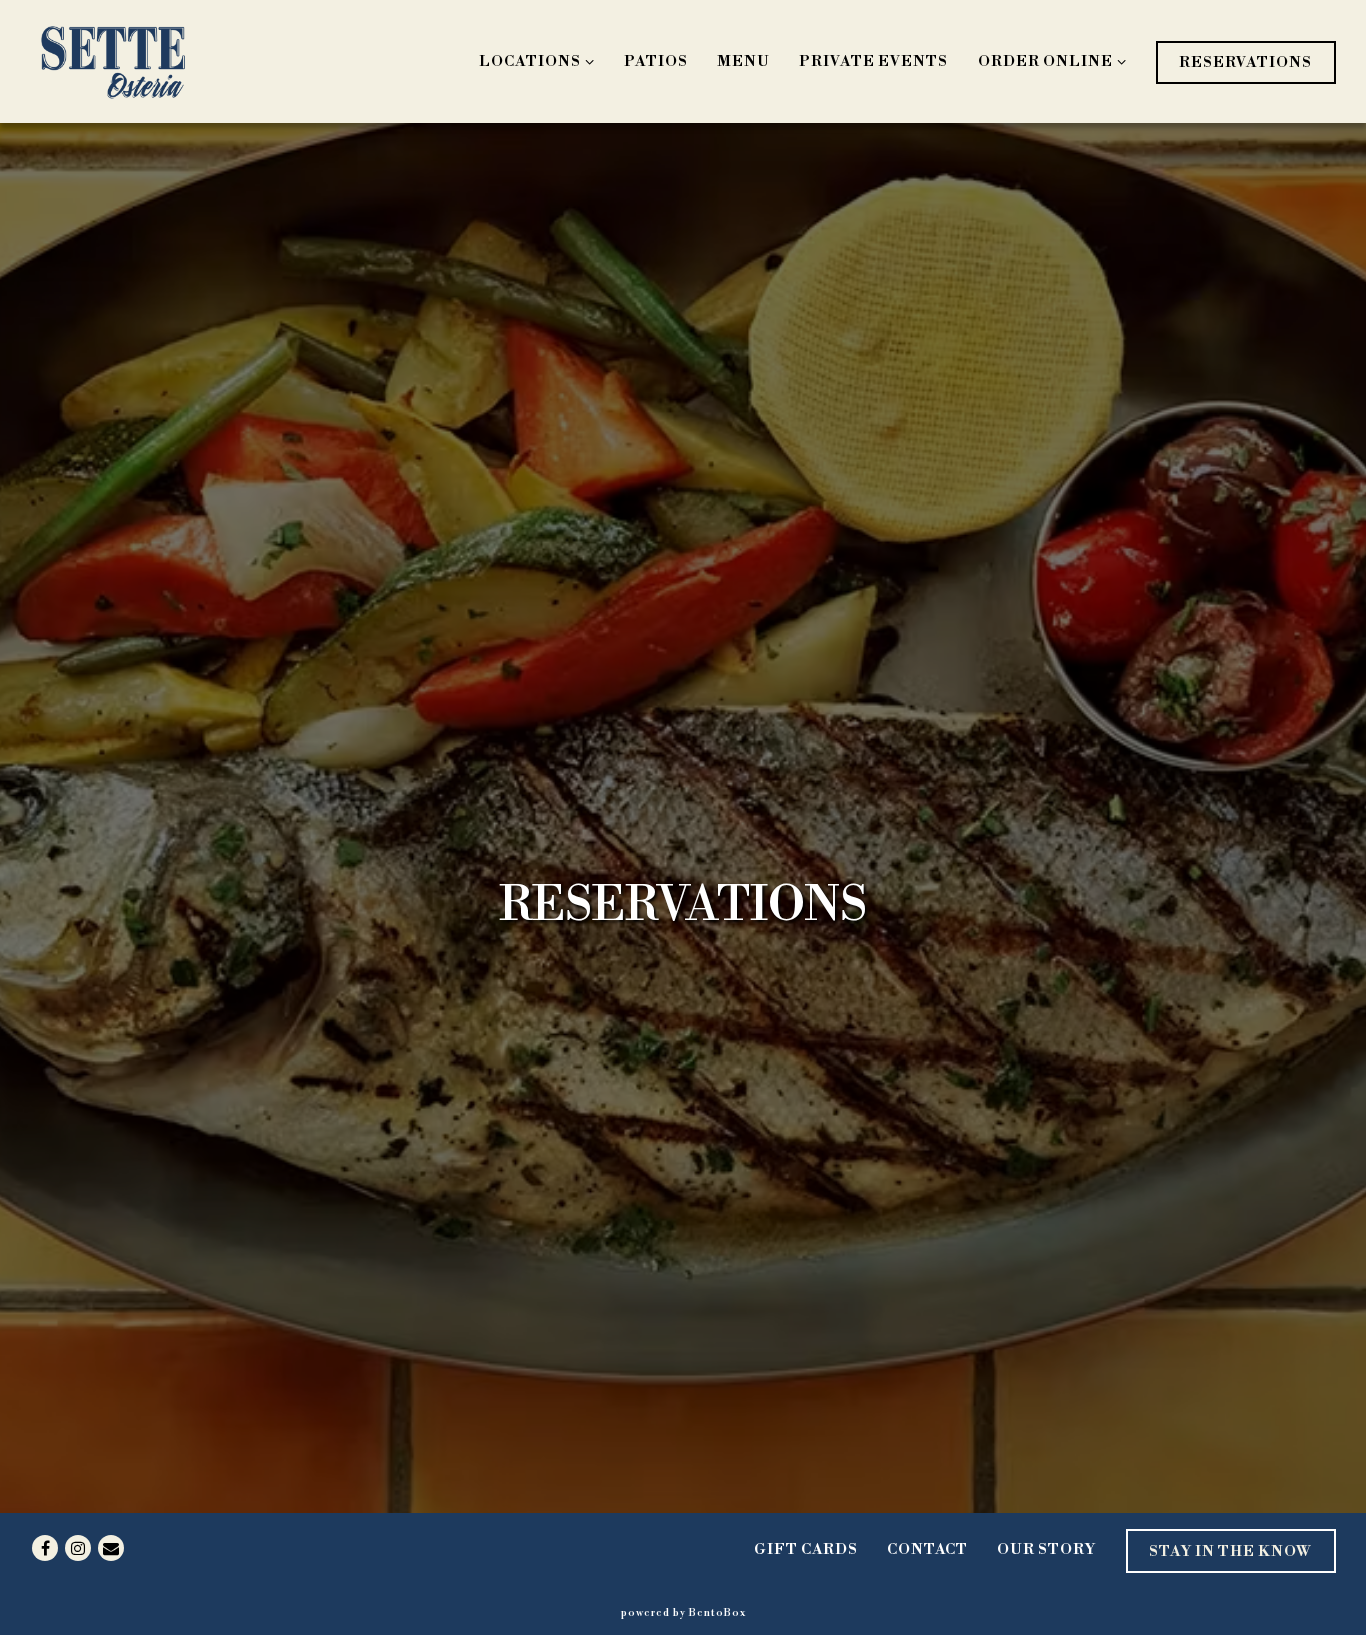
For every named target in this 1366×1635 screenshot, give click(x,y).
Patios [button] (656, 62)
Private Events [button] (873, 62)
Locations (533, 61)
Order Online (1048, 61)
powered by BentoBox (683, 1612)
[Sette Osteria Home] (113, 61)
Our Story (1046, 1550)
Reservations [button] (1245, 63)
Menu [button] (743, 62)
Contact (927, 1550)
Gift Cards (806, 1550)
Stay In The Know (1230, 1552)
